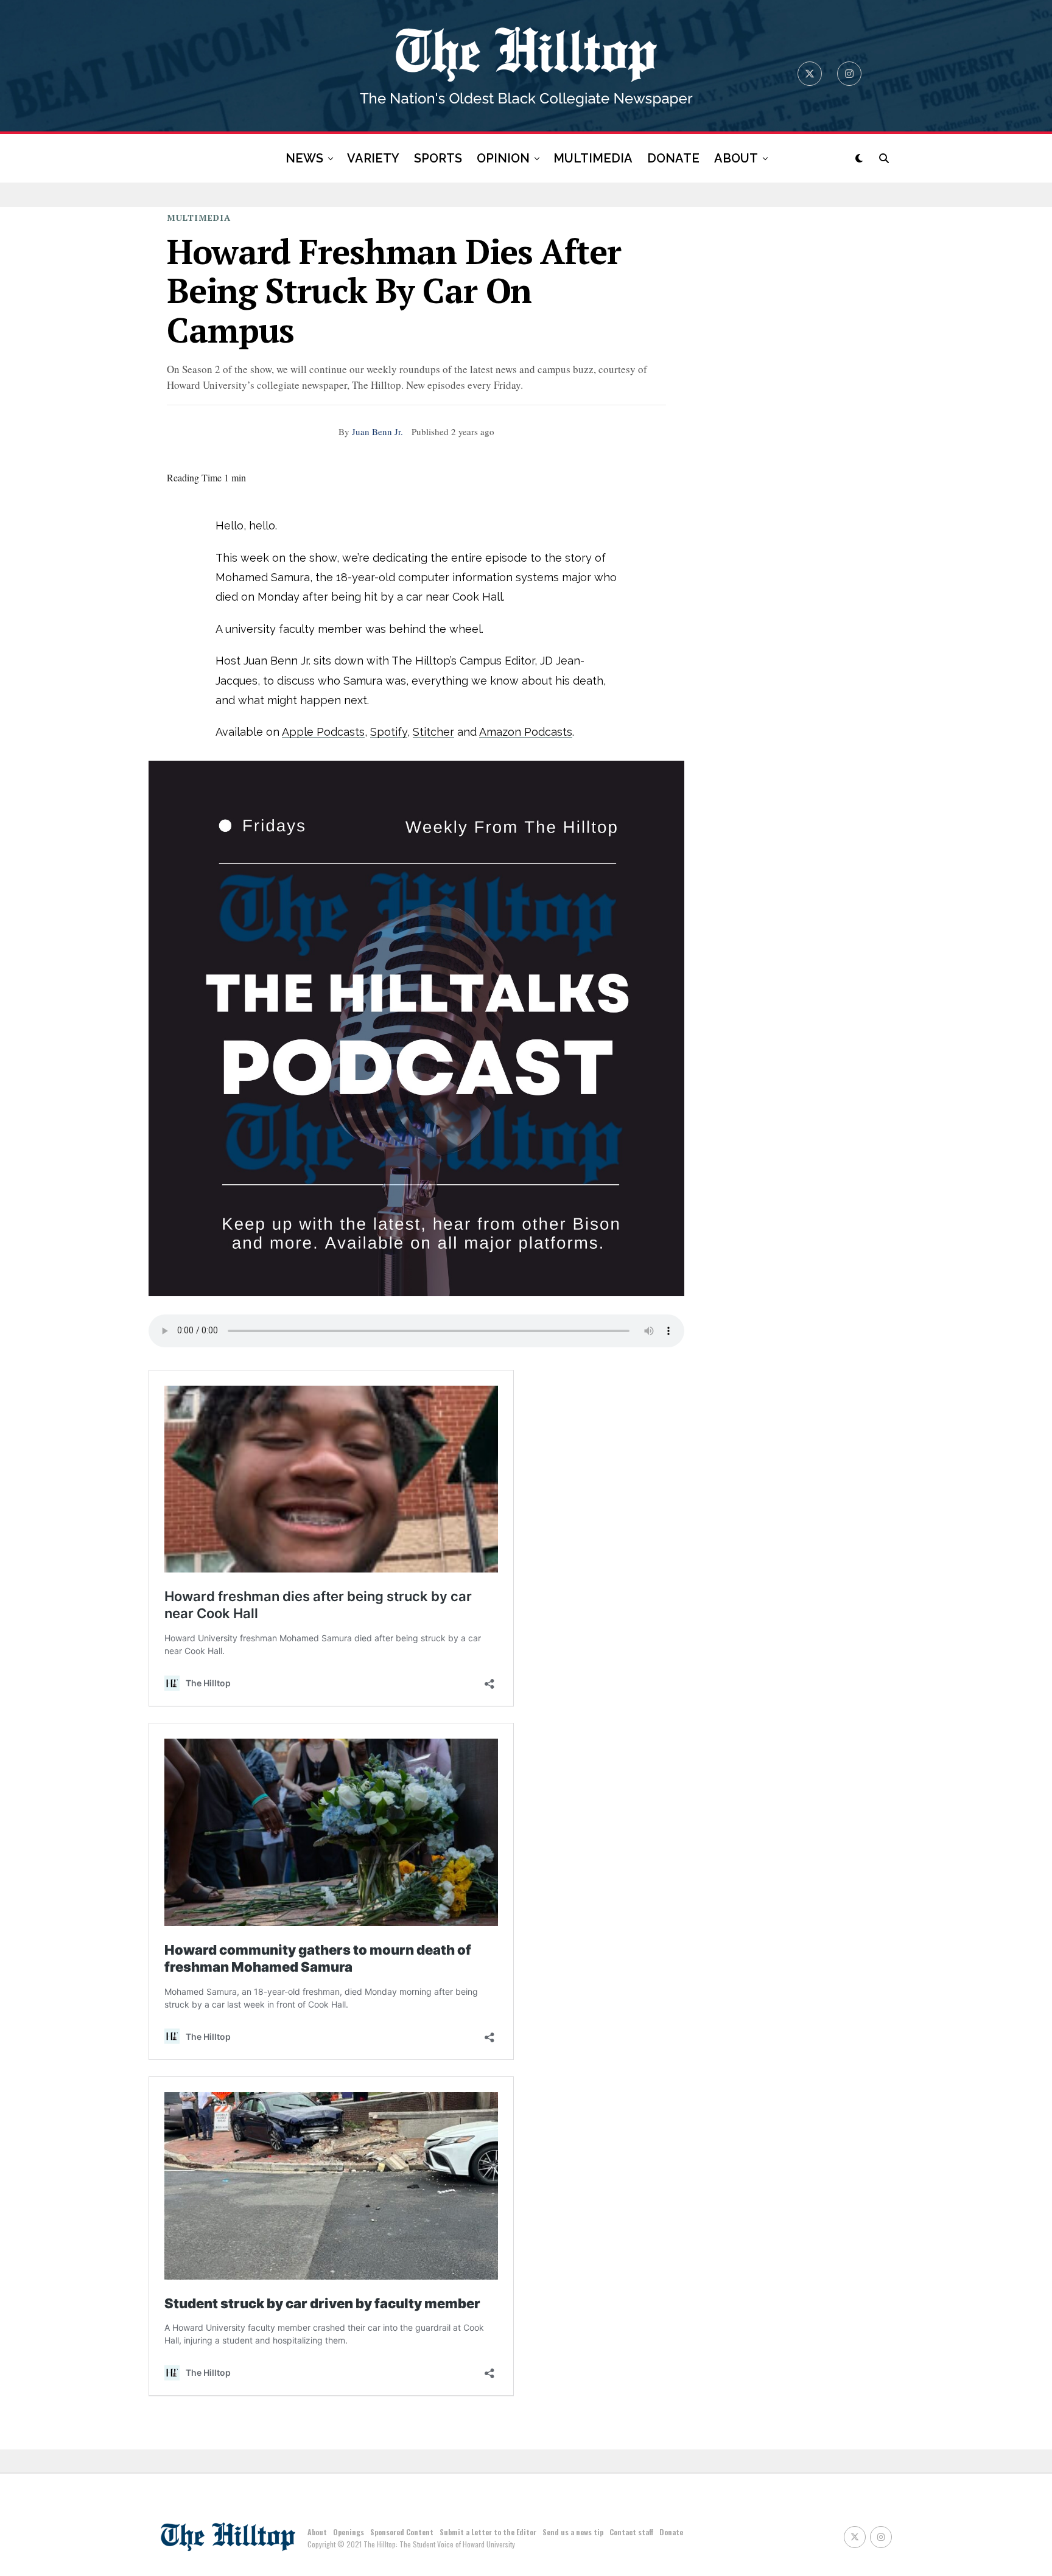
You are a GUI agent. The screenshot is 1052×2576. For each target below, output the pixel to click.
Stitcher (433, 732)
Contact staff (631, 2532)
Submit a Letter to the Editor (488, 2532)
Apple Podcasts (323, 732)
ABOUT (736, 158)
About (317, 2532)
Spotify (389, 732)
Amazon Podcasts (526, 732)
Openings (349, 2532)
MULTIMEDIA (593, 158)
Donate (671, 2532)
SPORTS (438, 158)
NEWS (304, 158)
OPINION (503, 158)
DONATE (673, 158)
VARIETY (373, 158)
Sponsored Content (402, 2532)
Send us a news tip (573, 2532)
